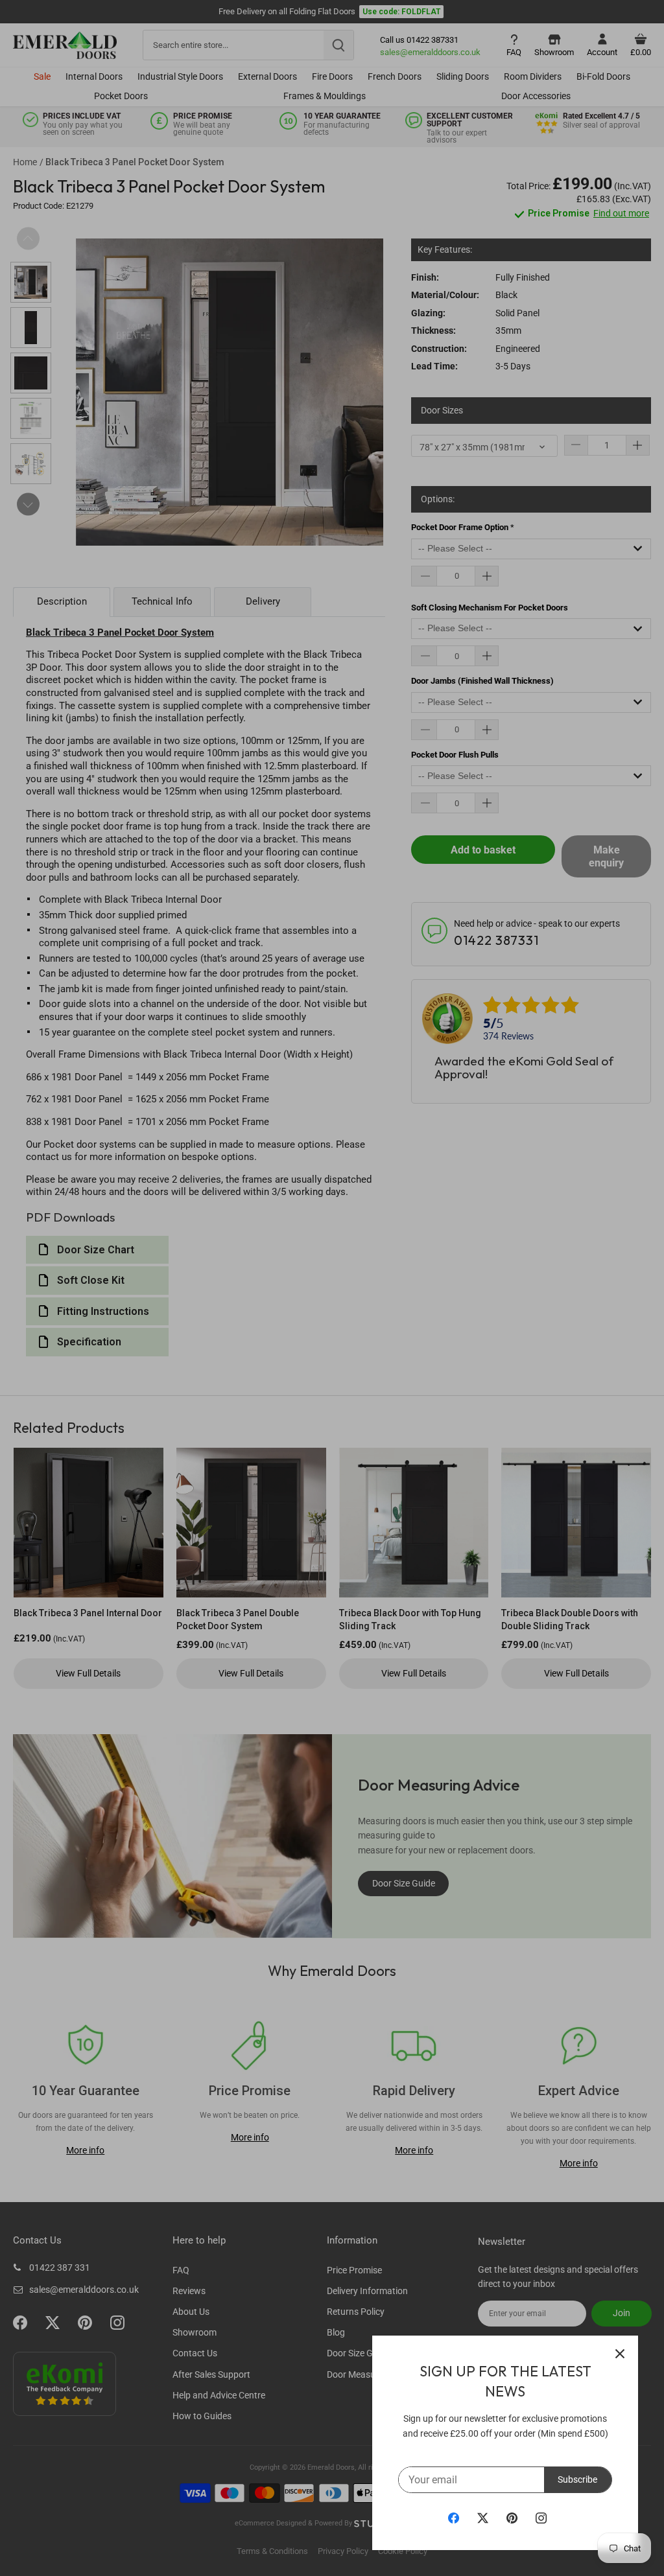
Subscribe (577, 2479)
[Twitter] (483, 2518)
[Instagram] (541, 2518)
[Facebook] (454, 2518)
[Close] (620, 2354)
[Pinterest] (512, 2518)
